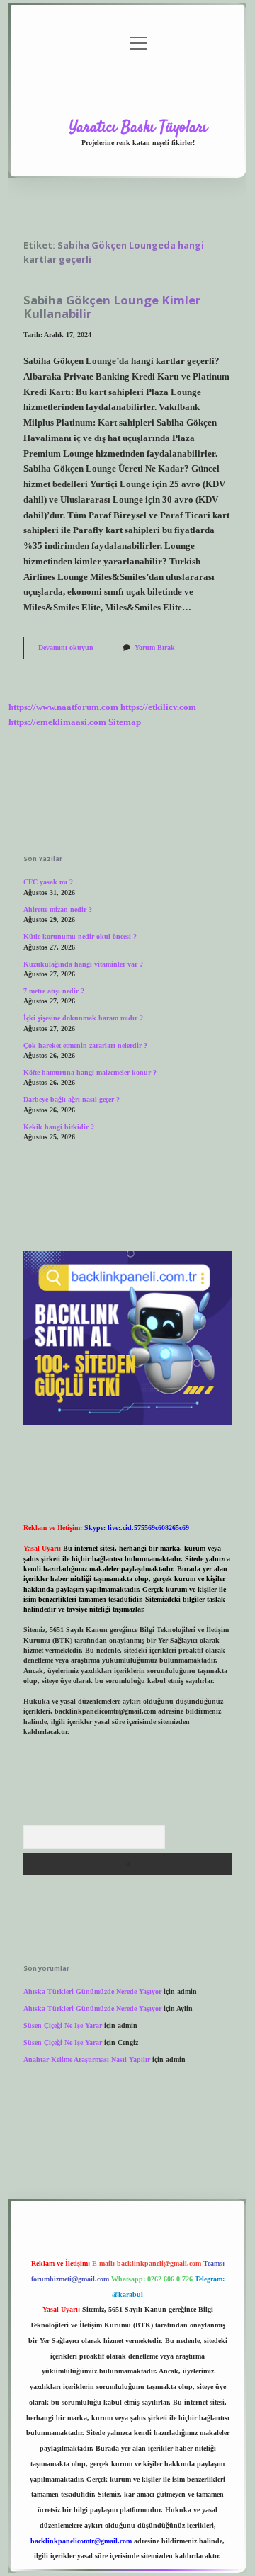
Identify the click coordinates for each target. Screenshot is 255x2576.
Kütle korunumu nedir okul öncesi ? (80, 936)
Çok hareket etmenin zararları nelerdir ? (85, 1045)
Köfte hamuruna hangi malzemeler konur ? (90, 1072)
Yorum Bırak (155, 648)
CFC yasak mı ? (48, 882)
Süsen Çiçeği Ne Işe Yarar (63, 2025)
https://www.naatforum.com (63, 707)
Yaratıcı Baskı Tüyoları (138, 127)
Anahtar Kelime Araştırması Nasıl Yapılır (87, 2059)
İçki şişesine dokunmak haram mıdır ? (83, 1018)
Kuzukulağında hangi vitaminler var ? (83, 964)
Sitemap (125, 722)
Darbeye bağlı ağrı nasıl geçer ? (72, 1099)
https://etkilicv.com (158, 707)
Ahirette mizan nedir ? (58, 910)
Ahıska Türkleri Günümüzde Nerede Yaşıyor (92, 1991)
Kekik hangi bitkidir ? (59, 1127)
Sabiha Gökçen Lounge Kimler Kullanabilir (112, 307)
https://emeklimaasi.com (57, 722)
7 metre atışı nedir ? (54, 991)
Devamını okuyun (73, 651)
